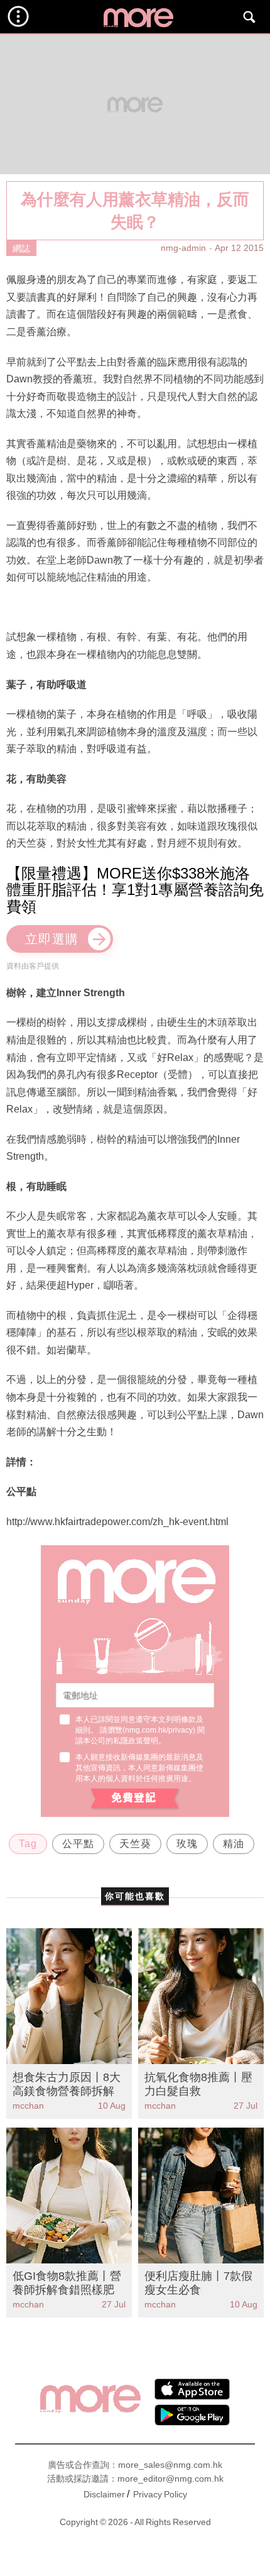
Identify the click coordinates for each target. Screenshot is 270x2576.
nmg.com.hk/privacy (159, 1730)
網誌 (21, 248)
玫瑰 (187, 1844)
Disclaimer (104, 2494)
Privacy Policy (160, 2494)
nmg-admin (183, 248)
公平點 (78, 1844)
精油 (234, 1844)
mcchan (28, 2106)
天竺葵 (135, 1844)
